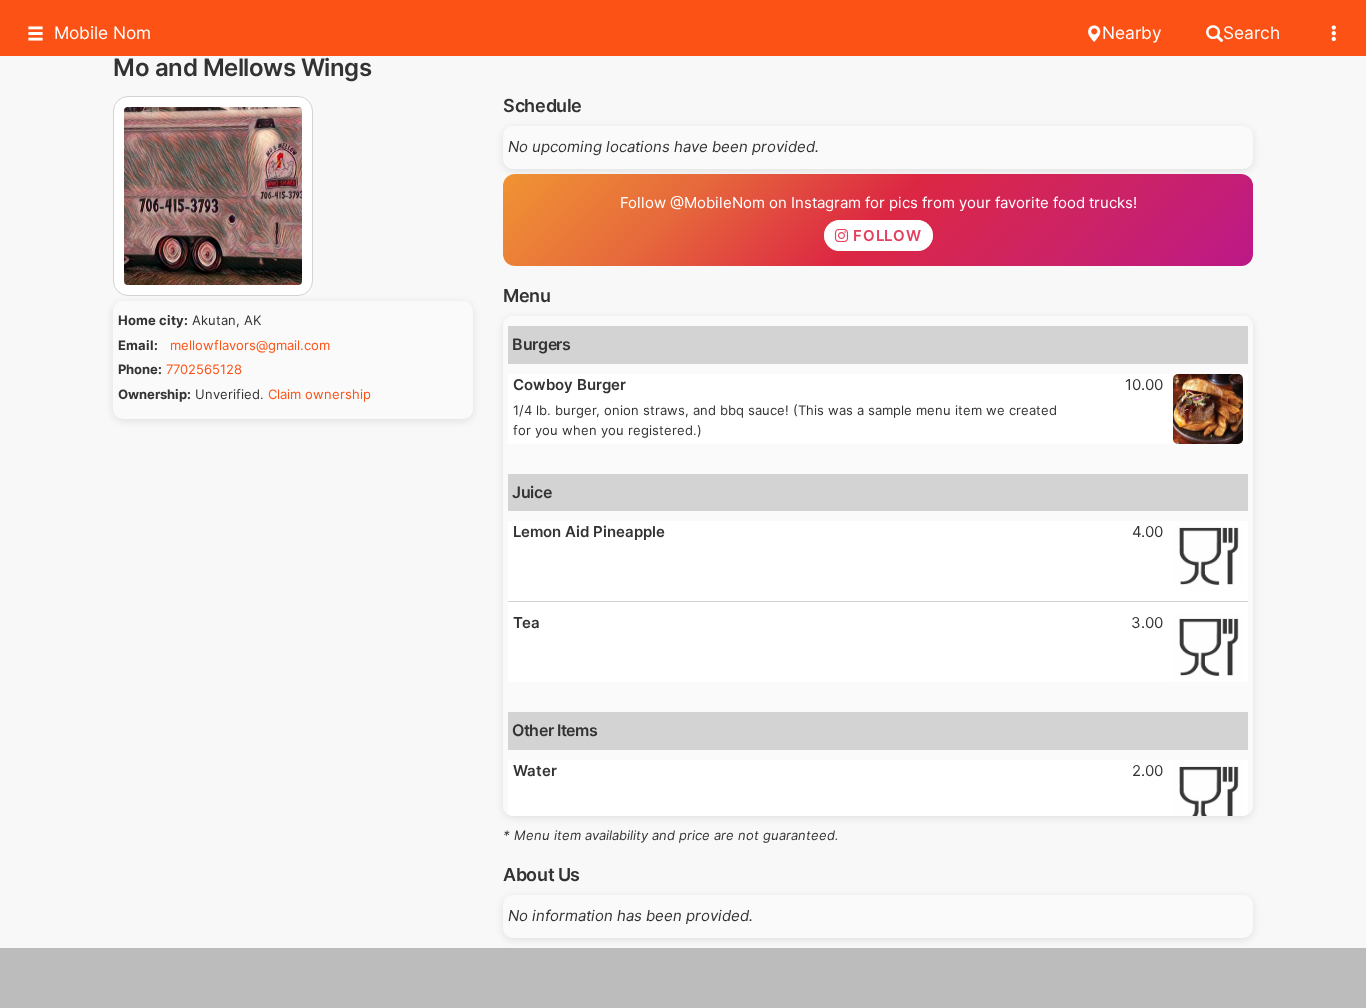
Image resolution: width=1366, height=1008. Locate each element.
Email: (138, 345)
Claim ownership (319, 394)
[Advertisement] (683, 978)
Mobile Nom (102, 32)
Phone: (140, 369)
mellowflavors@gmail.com (250, 345)
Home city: (153, 320)
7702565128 (204, 369)
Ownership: (154, 394)
